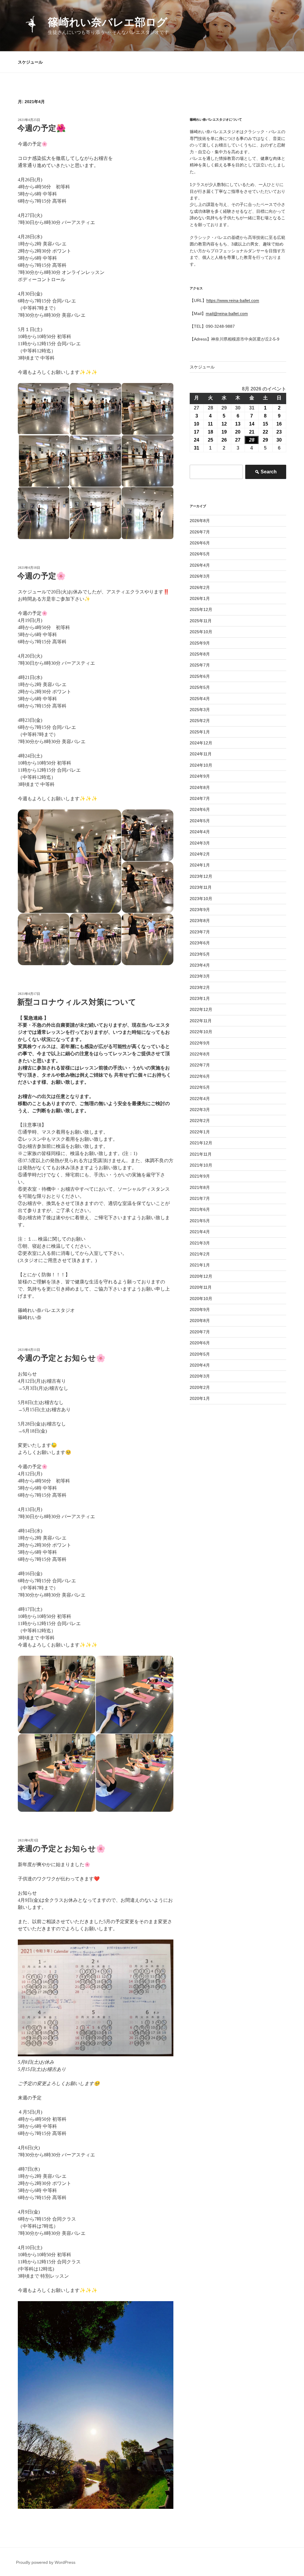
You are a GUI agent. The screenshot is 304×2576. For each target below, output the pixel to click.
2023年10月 (201, 899)
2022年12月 (201, 1009)
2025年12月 (201, 609)
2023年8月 (200, 921)
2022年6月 (200, 1076)
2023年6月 (200, 943)
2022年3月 (200, 1110)
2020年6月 (200, 1343)
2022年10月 (201, 1032)
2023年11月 (201, 887)
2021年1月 (200, 1265)
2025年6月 (200, 676)
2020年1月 (200, 1398)
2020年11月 (201, 1287)
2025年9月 (200, 643)
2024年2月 (200, 854)
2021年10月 (201, 1165)
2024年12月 (201, 743)
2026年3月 (200, 576)
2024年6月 (200, 809)
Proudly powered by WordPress (46, 2562)
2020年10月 (201, 1299)
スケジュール (30, 62)
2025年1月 (200, 732)
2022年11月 (201, 1021)
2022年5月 (200, 1087)
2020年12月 (201, 1276)
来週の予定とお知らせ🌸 (61, 1849)
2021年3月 (200, 1243)
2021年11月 (201, 1154)
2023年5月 (200, 954)
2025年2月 (200, 721)
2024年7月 (200, 798)
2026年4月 (200, 565)
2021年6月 (200, 1209)
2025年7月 (200, 665)
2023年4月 (200, 965)
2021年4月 (200, 1232)
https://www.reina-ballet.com (233, 300)
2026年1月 (200, 598)
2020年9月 (200, 1310)
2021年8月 (200, 1187)
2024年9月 (200, 776)
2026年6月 (200, 543)
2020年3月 (200, 1376)
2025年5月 (200, 687)
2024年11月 (201, 754)
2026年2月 (200, 587)
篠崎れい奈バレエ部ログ (108, 22)
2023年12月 (201, 876)
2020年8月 (200, 1321)
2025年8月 (200, 654)
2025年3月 (200, 710)
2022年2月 (200, 1121)
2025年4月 (200, 699)
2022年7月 (200, 1065)
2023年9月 (200, 910)
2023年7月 (200, 932)
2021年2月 (200, 1254)
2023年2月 (200, 987)
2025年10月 (201, 632)
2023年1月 (200, 998)
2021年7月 (200, 1198)
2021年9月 (200, 1176)
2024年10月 (201, 765)
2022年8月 (200, 1054)
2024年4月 (200, 832)
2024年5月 (200, 821)
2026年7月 (200, 532)
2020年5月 (200, 1354)
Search (266, 474)
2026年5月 (200, 554)
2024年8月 (200, 787)
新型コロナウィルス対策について (77, 1002)
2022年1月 (200, 1132)
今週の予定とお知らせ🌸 (61, 1358)
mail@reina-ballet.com (227, 313)
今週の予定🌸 (41, 576)
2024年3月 (200, 843)
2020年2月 (200, 1387)
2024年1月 (200, 865)
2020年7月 (200, 1332)
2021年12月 (201, 1143)
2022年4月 (200, 1099)
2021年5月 (200, 1221)
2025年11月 (201, 621)
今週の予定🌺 (41, 128)
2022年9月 (200, 1043)
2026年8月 (200, 521)
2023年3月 (200, 976)
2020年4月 (200, 1365)
